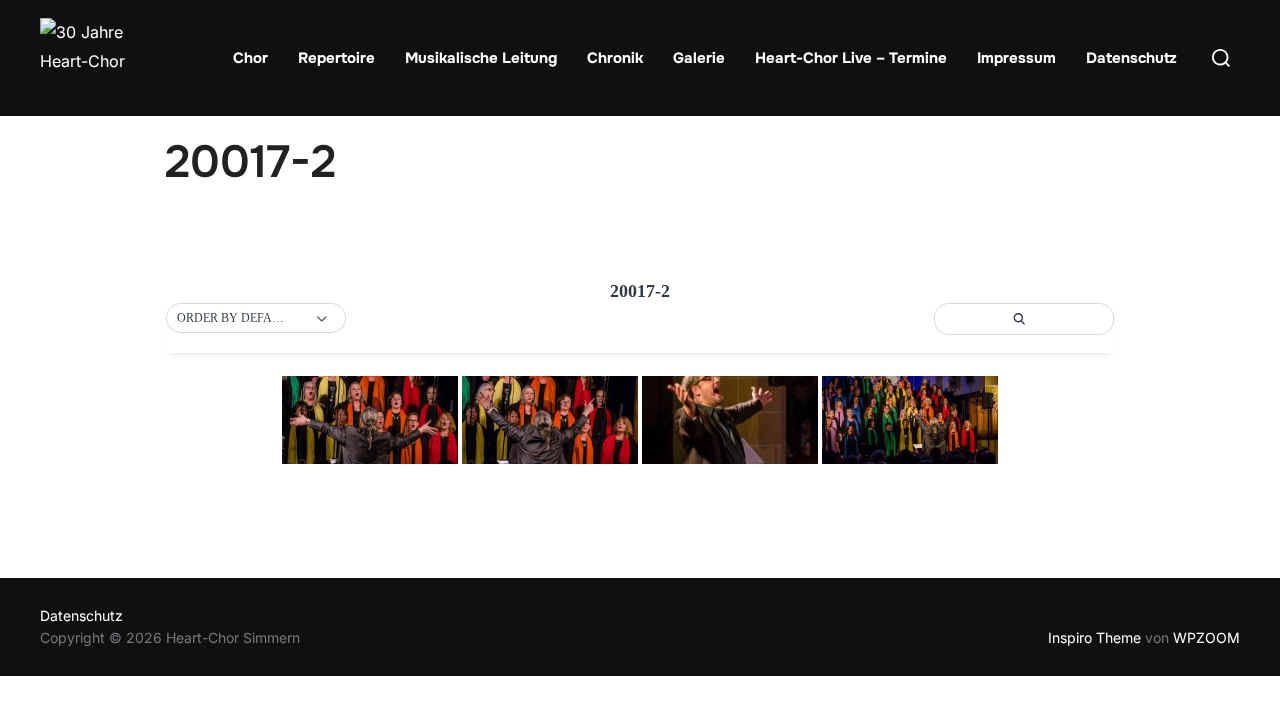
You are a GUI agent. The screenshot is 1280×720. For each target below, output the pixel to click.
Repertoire (336, 58)
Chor (250, 58)
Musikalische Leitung (481, 58)
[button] (256, 319)
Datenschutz (1131, 58)
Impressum (1016, 58)
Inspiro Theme (1094, 637)
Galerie (699, 58)
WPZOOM (1206, 637)
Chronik (615, 58)
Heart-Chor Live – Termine (851, 58)
